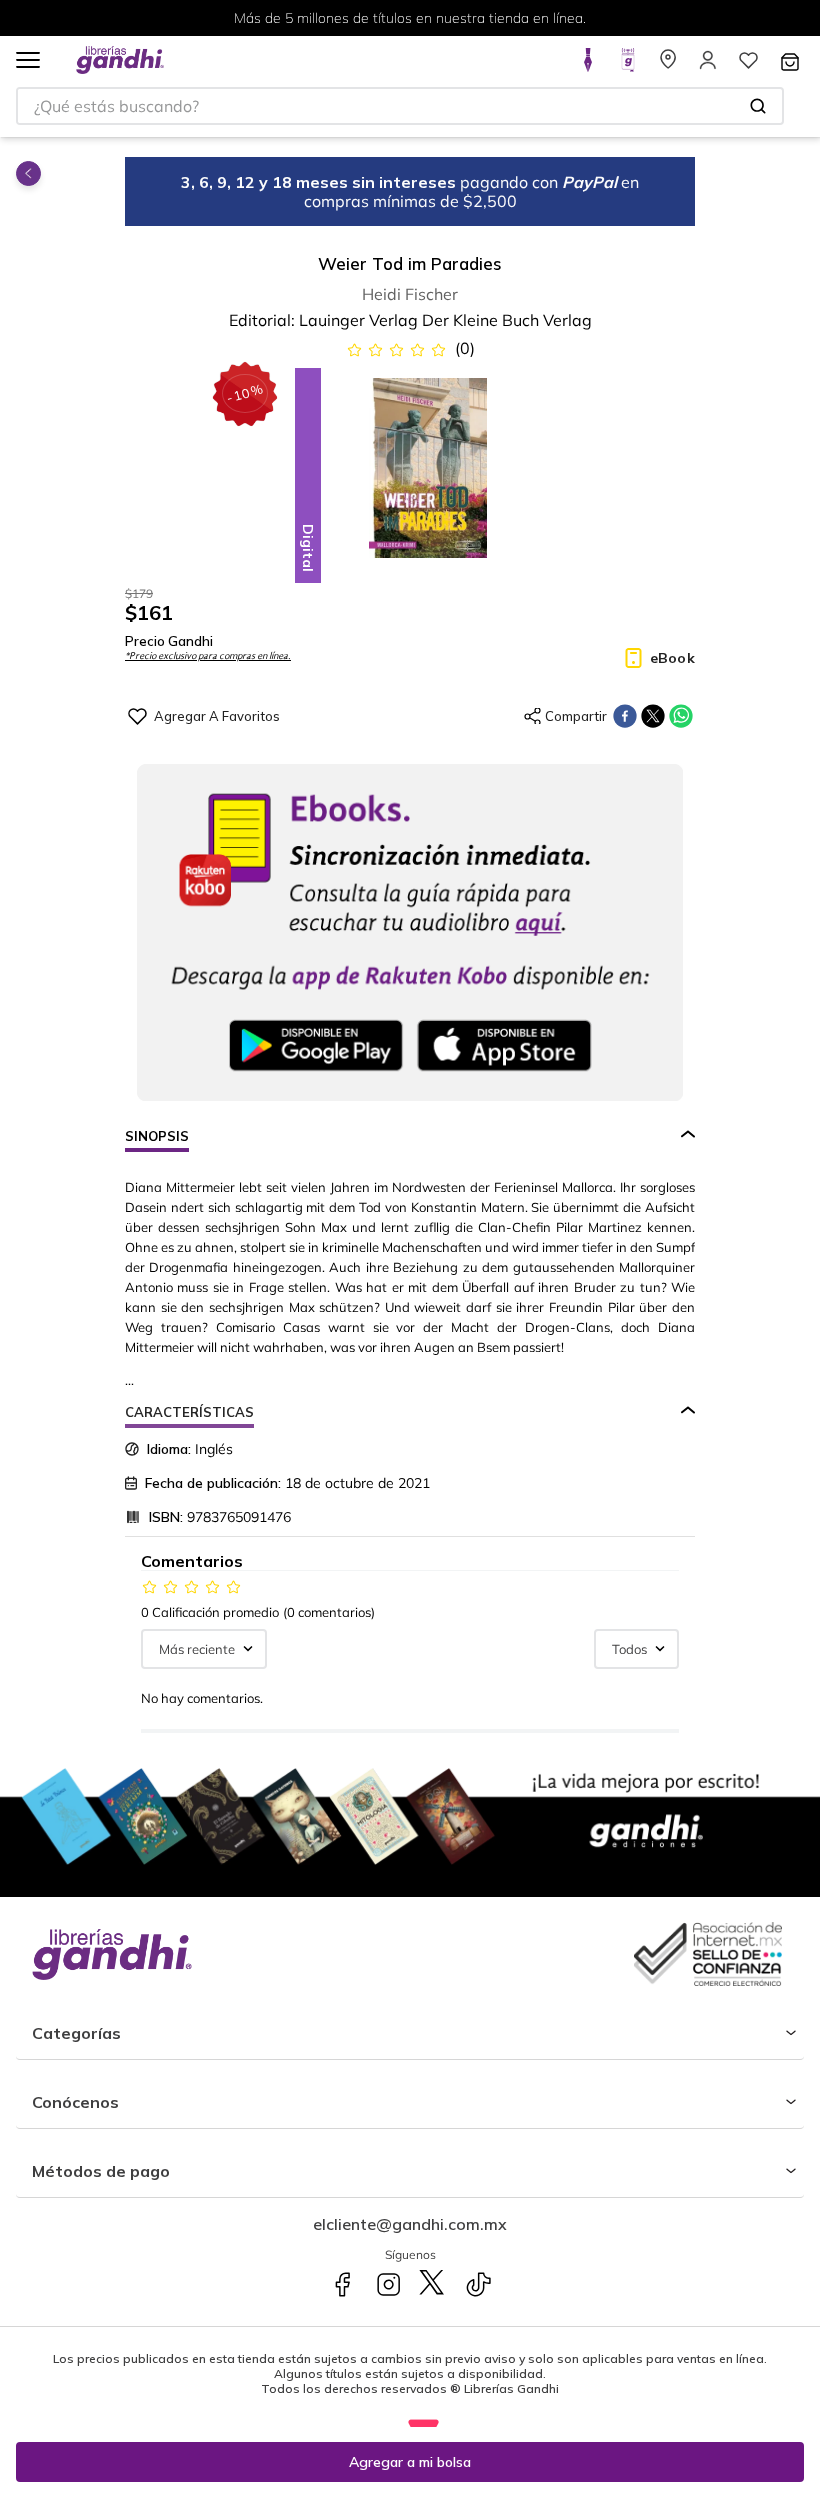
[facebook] (625, 716)
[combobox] (400, 106)
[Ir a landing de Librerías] (668, 66)
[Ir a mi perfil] (708, 66)
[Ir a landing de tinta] (588, 66)
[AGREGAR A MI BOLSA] (410, 2462)
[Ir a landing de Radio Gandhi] (628, 66)
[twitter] (653, 716)
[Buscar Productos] (758, 106)
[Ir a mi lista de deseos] (748, 66)
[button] (28, 61)
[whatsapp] (681, 716)
